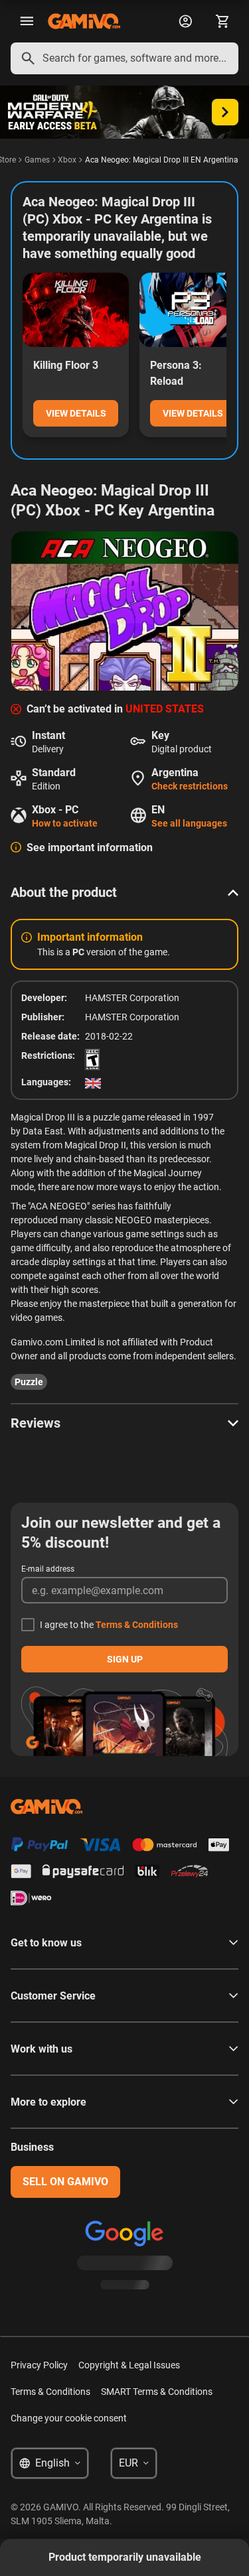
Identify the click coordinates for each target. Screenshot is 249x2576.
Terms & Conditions (137, 1625)
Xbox (67, 160)
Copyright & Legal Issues (129, 2365)
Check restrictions (190, 786)
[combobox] (124, 58)
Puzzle (29, 1382)
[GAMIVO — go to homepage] (84, 21)
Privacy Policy (39, 2365)
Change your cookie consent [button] (69, 2418)
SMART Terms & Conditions (157, 2392)
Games (37, 160)
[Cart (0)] (222, 21)
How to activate (65, 823)
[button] (124, 892)
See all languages (189, 823)
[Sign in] (185, 21)
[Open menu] (27, 21)
